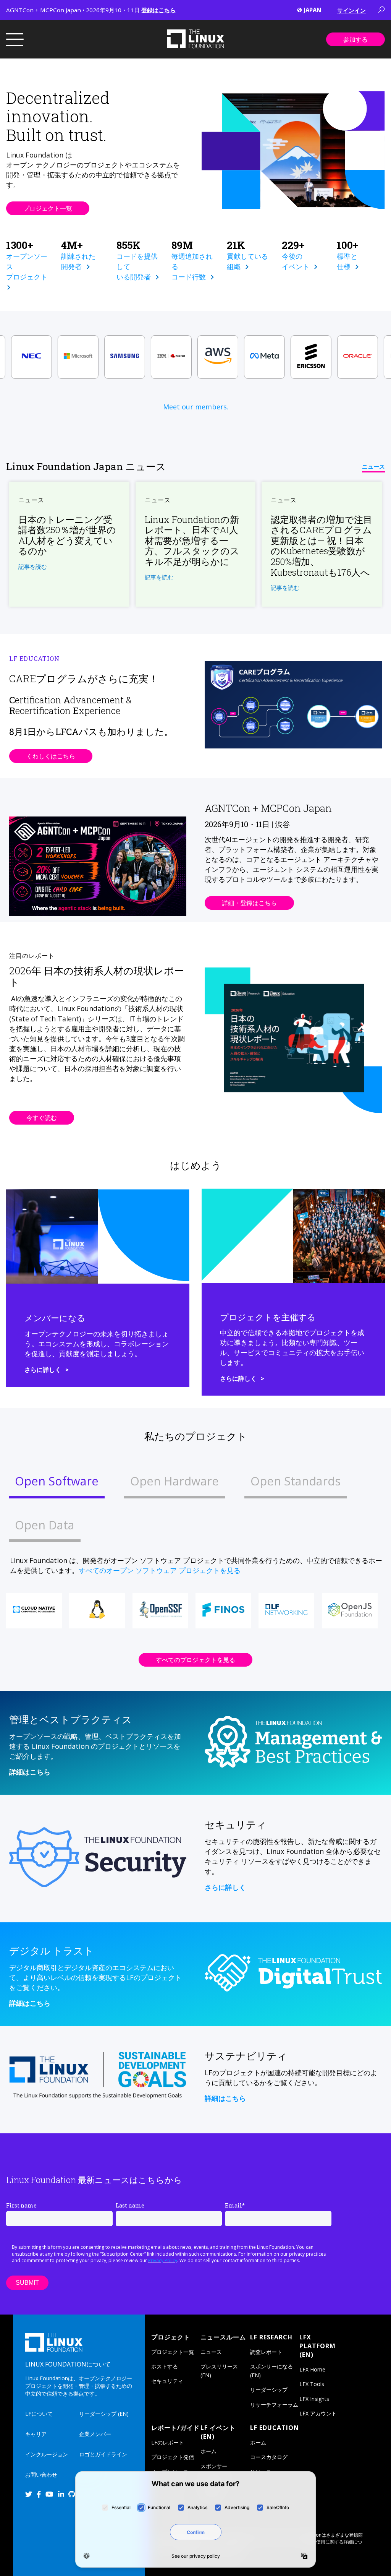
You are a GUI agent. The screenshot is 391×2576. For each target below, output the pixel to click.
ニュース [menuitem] (211, 2352)
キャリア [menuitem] (36, 2434)
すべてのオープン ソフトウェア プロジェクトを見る (160, 1570)
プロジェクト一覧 (48, 208)
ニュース (373, 466)
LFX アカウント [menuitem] (318, 2413)
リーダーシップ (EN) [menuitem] (104, 2414)
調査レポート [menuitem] (266, 2352)
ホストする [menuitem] (165, 2366)
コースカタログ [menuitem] (269, 2457)
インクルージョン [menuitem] (47, 2454)
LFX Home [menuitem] (312, 2369)
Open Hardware (174, 1481)
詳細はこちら (30, 1772)
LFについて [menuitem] (39, 2414)
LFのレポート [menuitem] (168, 2442)
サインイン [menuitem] (351, 10)
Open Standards (296, 1481)
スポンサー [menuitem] (214, 2466)
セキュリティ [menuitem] (167, 2381)
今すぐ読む (42, 1118)
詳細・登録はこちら (249, 903)
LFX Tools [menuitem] (312, 2384)
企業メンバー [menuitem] (95, 2434)
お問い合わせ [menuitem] (41, 2475)
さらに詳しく (43, 1369)
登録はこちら (158, 10)
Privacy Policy (163, 2260)
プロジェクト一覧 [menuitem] (173, 2352)
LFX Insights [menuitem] (314, 2399)
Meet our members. (196, 407)
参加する (355, 39)
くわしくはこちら (51, 756)
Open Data (45, 1525)
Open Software (57, 1481)
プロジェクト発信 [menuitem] (173, 2457)
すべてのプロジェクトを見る (195, 1660)
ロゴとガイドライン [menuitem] (103, 2454)
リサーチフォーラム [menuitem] (274, 2405)
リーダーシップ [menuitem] (269, 2390)
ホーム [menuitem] (208, 2451)
